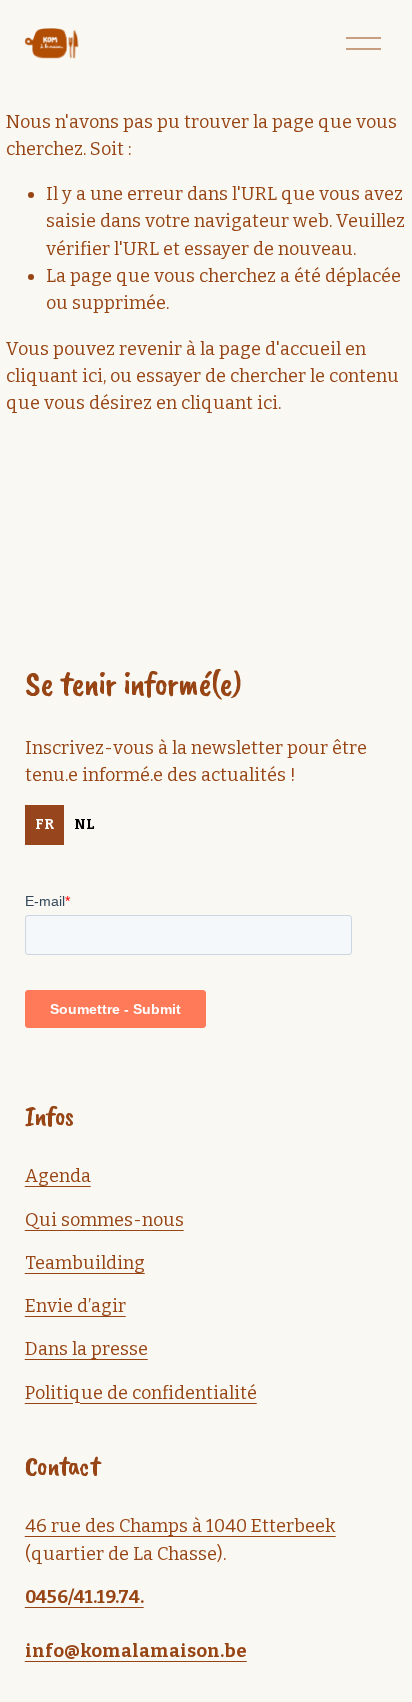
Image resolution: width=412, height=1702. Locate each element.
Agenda (58, 1176)
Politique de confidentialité (141, 1393)
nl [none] (84, 824)
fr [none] (44, 824)
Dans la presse (86, 1349)
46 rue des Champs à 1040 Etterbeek (180, 1526)
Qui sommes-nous (104, 1220)
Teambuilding (85, 1263)
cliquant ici (54, 376)
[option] (84, 825)
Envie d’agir (75, 1306)
